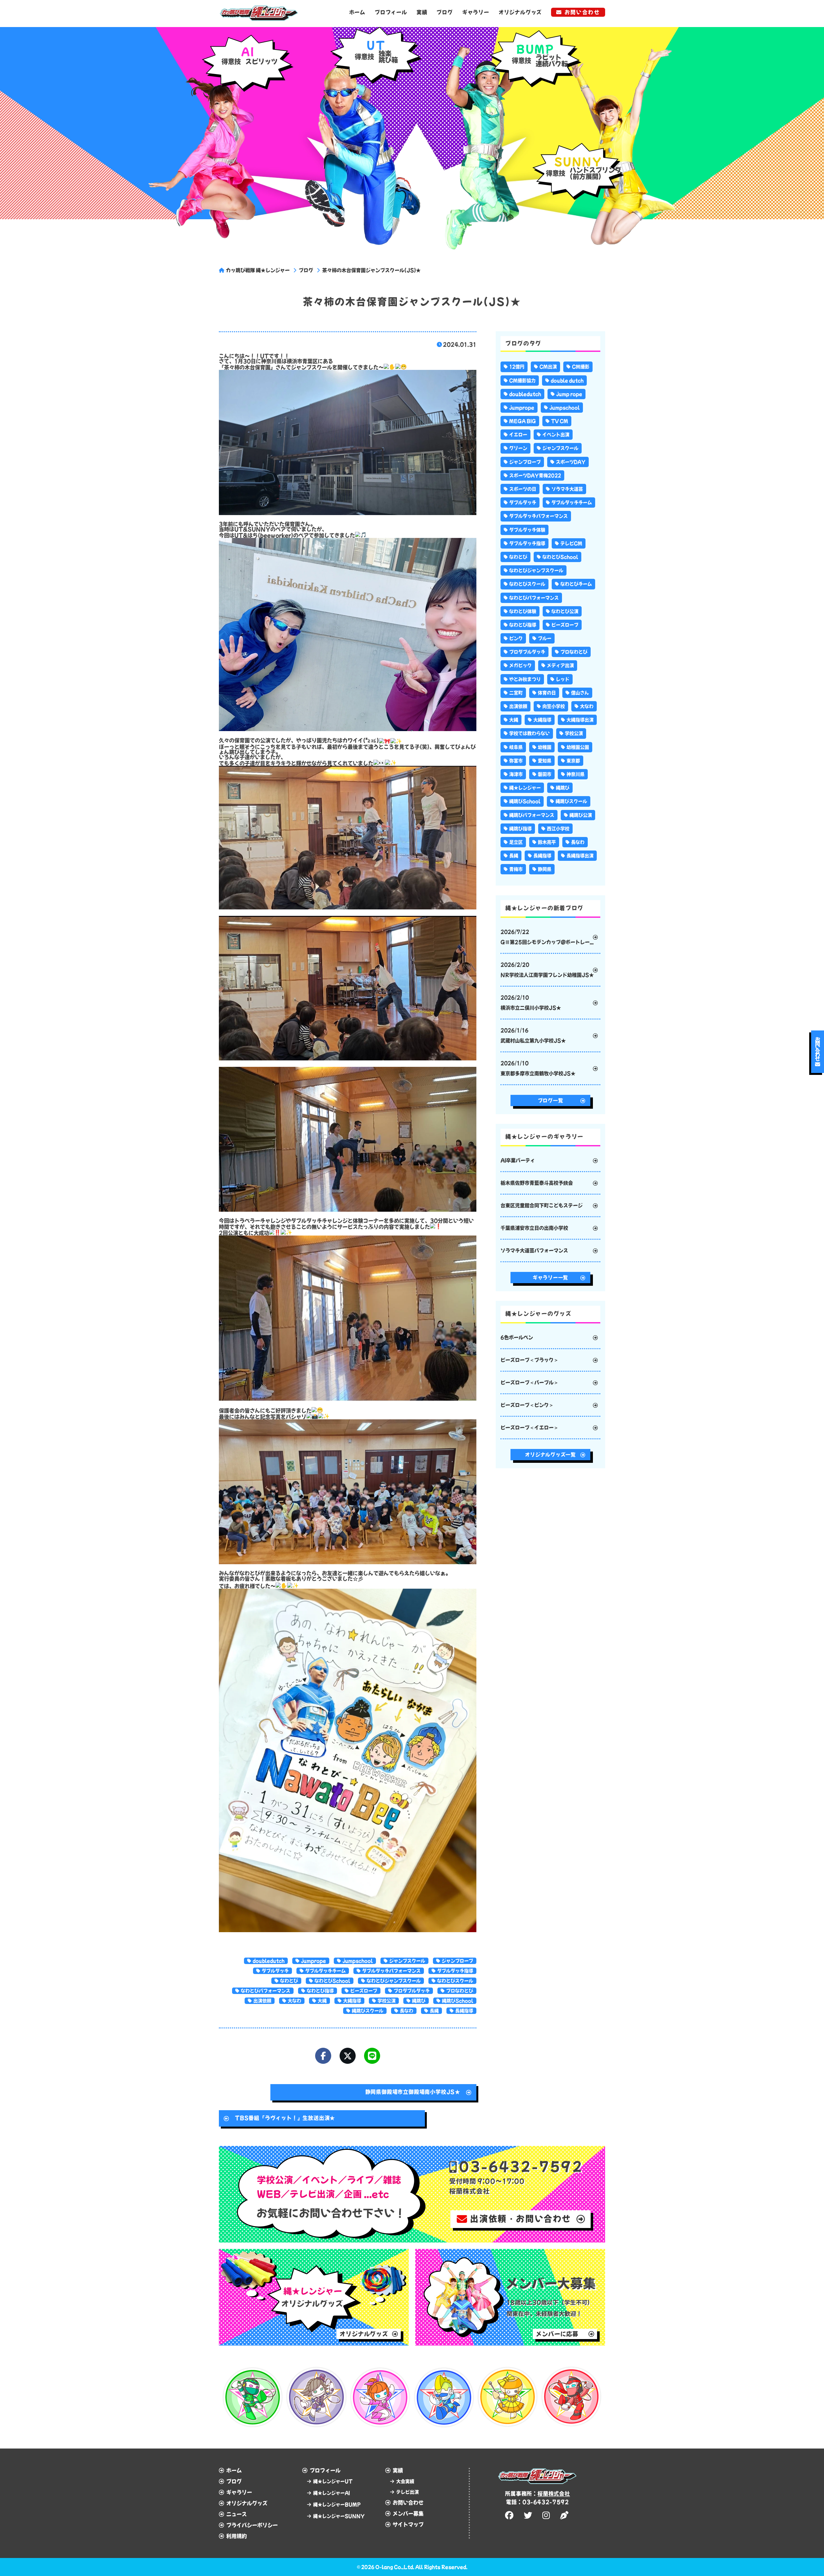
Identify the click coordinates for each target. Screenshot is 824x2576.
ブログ (445, 12)
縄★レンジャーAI (332, 2493)
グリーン (518, 448)
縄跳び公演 (581, 815)
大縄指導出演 (580, 720)
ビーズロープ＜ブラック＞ (529, 1360)
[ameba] (565, 2515)
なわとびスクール (455, 1981)
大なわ (295, 2001)
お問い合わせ (582, 12)
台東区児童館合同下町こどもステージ (542, 1205)
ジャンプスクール (407, 1961)
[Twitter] (348, 2056)
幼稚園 (545, 747)
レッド (563, 679)
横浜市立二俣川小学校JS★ (531, 1003)
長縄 (434, 2011)
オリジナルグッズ (520, 12)
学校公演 (387, 2001)
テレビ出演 (407, 2492)
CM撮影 (581, 367)
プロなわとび (460, 1991)
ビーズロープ (364, 1991)
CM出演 (548, 367)
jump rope (569, 394)
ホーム (357, 12)
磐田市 (545, 774)
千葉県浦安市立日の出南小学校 (534, 1228)
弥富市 (516, 761)
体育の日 (547, 693)
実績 (422, 12)
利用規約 (237, 2536)
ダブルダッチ (275, 1971)
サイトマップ (408, 2524)
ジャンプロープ (457, 1961)
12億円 (517, 367)
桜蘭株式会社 (554, 2494)
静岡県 (545, 869)
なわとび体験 (523, 611)
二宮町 (516, 693)
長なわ (407, 2011)
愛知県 (545, 761)
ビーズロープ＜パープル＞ (529, 1382)
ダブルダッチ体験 (527, 530)
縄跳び (419, 2001)
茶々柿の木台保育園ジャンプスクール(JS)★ (371, 270)
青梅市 (516, 869)
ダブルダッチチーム (325, 1971)
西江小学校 (558, 829)
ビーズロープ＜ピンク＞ (527, 1405)
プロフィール (391, 12)
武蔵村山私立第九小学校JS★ (533, 1035)
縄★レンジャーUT (333, 2481)
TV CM (560, 421)
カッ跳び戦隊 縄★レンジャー (258, 270)
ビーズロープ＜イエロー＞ (529, 1428)
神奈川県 (576, 774)
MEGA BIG (523, 421)
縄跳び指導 (520, 829)
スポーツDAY (571, 462)
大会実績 (405, 2481)
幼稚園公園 (578, 747)
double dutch (567, 381)
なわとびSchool (332, 1981)
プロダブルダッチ (412, 1991)
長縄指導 (464, 2011)
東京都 (573, 761)
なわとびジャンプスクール (394, 1981)
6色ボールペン (517, 1337)
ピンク (516, 638)
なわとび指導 (320, 1991)
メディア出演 (560, 665)
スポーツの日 (523, 489)
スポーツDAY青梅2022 (535, 475)
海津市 (516, 774)
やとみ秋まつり (525, 679)
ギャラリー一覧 (550, 1278)
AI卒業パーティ (518, 1160)
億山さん (580, 693)
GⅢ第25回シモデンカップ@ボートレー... (547, 937)
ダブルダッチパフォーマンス (391, 1971)
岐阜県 (516, 747)
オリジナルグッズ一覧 (550, 1455)
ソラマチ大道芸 (567, 489)
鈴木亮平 (547, 842)
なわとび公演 (565, 611)
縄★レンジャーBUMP (337, 2505)
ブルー (545, 638)
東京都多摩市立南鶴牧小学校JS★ (538, 1068)
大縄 (322, 2001)
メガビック (520, 665)
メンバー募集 (408, 2514)
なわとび (289, 1981)
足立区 (516, 842)
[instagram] (547, 2515)
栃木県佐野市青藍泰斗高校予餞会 (537, 1183)
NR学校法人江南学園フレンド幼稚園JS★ (547, 970)
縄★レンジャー (525, 788)
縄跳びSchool (458, 2001)
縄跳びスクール (368, 2011)
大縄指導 (352, 2001)
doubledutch (269, 1961)
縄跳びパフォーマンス (532, 815)
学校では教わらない (529, 733)
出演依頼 (262, 2001)
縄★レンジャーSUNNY (339, 2516)
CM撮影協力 (522, 381)
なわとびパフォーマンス (266, 1991)
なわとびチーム (576, 584)
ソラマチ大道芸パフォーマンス (534, 1250)
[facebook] (510, 2515)
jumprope (314, 1961)
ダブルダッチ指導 (455, 1971)
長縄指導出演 (580, 856)
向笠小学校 (554, 706)
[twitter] (529, 2515)
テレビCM (571, 543)
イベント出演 (556, 435)
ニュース (237, 2514)
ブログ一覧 (551, 1100)
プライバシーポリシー (252, 2525)
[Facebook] (323, 2056)
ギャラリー (476, 12)
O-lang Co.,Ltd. (395, 2567)
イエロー (518, 435)
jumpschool (358, 1961)
